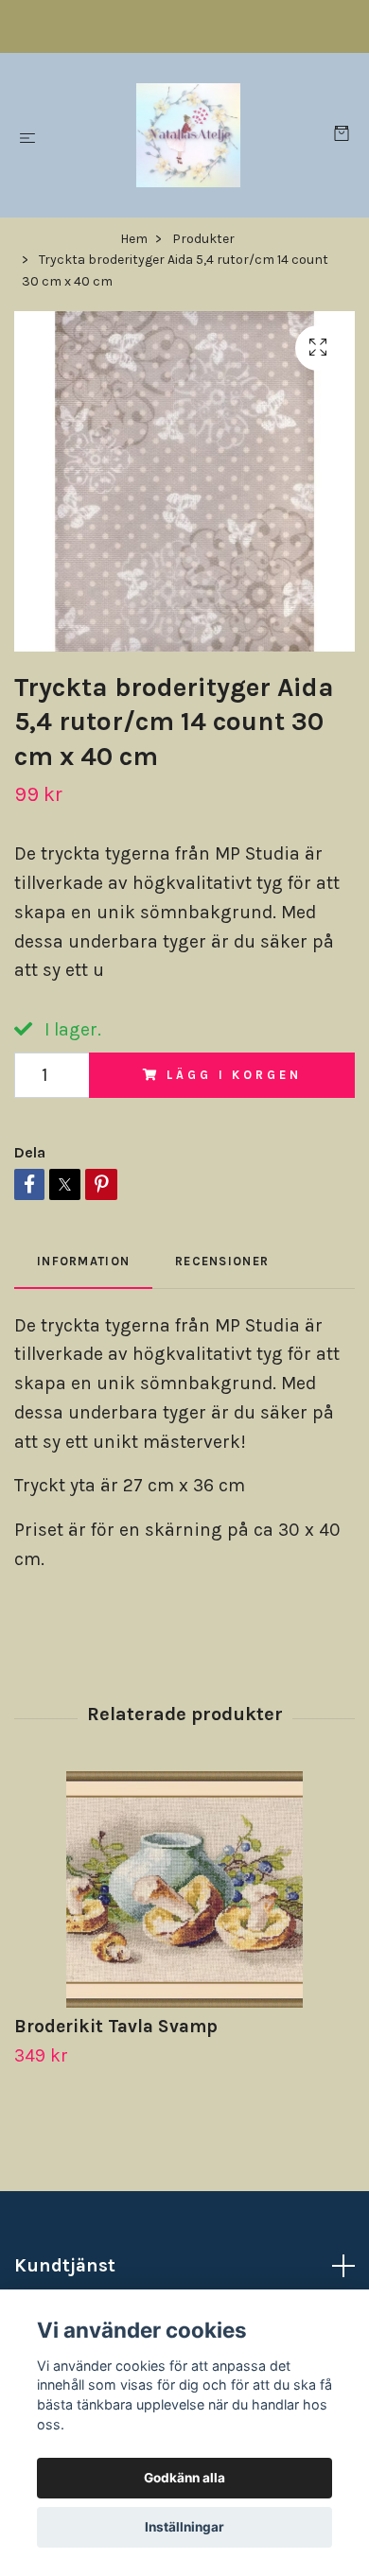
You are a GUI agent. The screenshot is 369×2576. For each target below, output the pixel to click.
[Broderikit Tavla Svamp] (184, 1889)
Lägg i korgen (234, 1075)
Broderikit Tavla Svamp (116, 2026)
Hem (134, 239)
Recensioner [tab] (222, 1261)
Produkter (203, 239)
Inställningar (184, 2527)
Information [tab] (83, 1261)
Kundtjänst (65, 2265)
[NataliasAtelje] (188, 135)
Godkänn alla (184, 2478)
